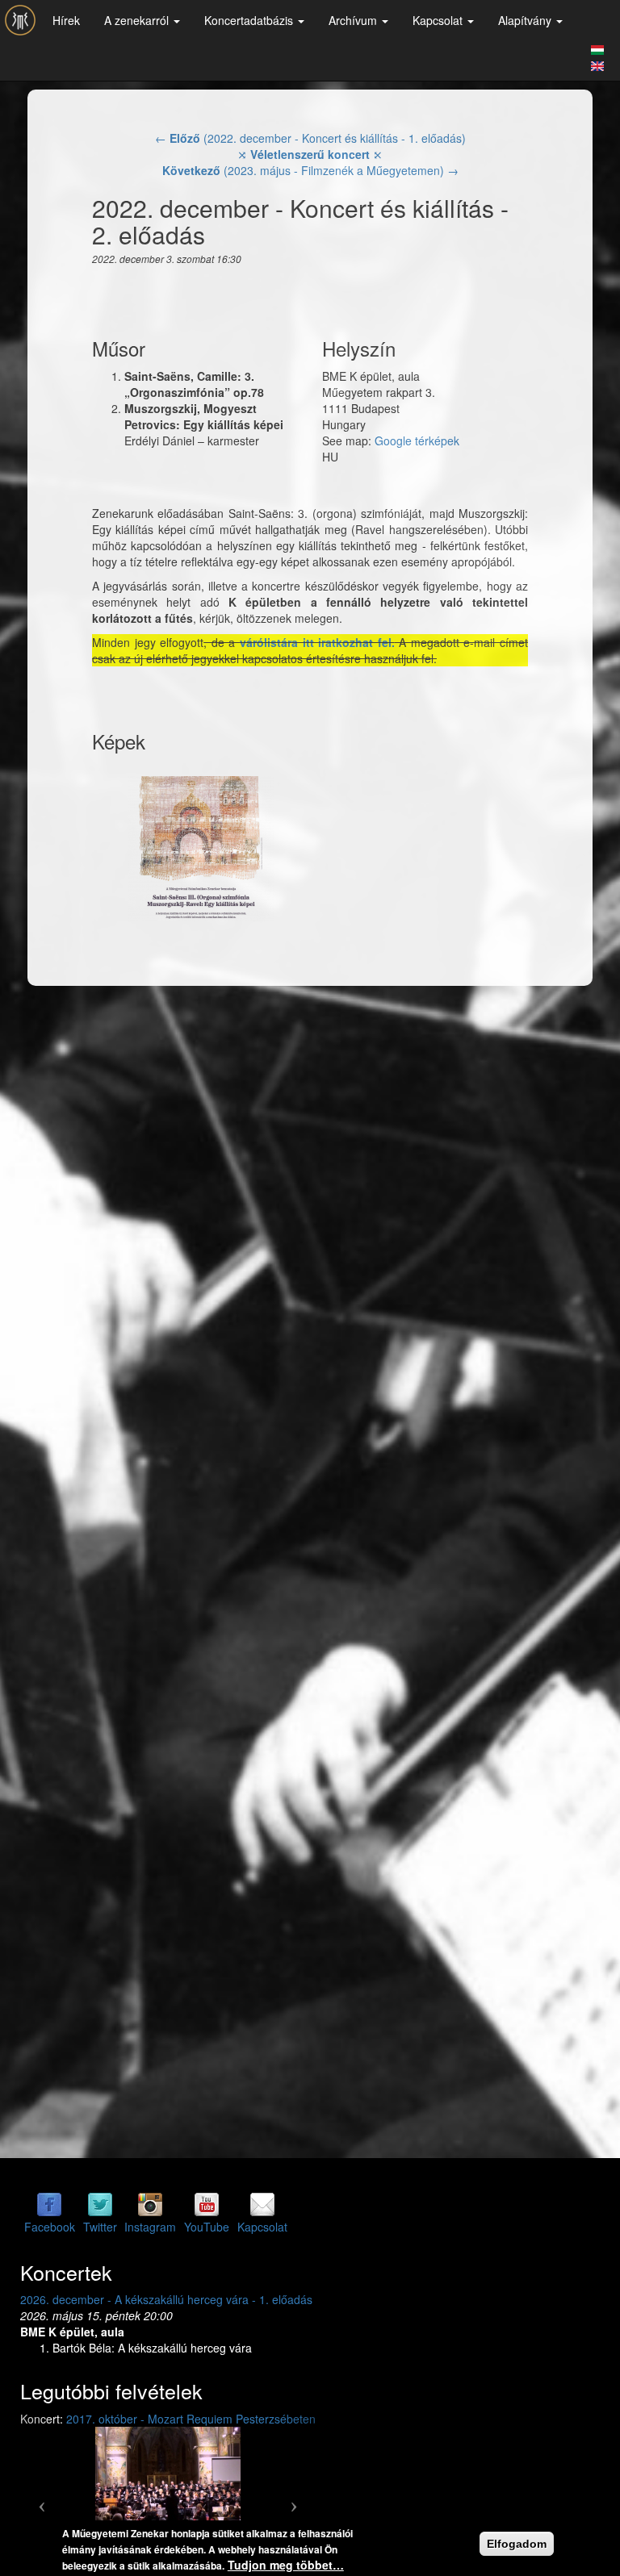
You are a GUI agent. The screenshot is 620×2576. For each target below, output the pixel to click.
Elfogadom (517, 2544)
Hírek (66, 20)
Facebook (50, 2227)
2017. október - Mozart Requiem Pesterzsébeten (191, 2419)
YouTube (207, 2227)
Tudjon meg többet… (286, 2565)
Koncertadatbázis (250, 20)
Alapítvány (526, 20)
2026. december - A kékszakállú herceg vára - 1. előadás (166, 2299)
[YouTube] (207, 2204)
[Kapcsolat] (262, 2204)
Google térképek (417, 440)
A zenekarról (138, 20)
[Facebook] (49, 2204)
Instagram (150, 2227)
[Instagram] (150, 2204)
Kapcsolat (439, 20)
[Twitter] (100, 2204)
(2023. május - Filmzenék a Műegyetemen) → (310, 170)
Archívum (354, 20)
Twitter (100, 2227)
